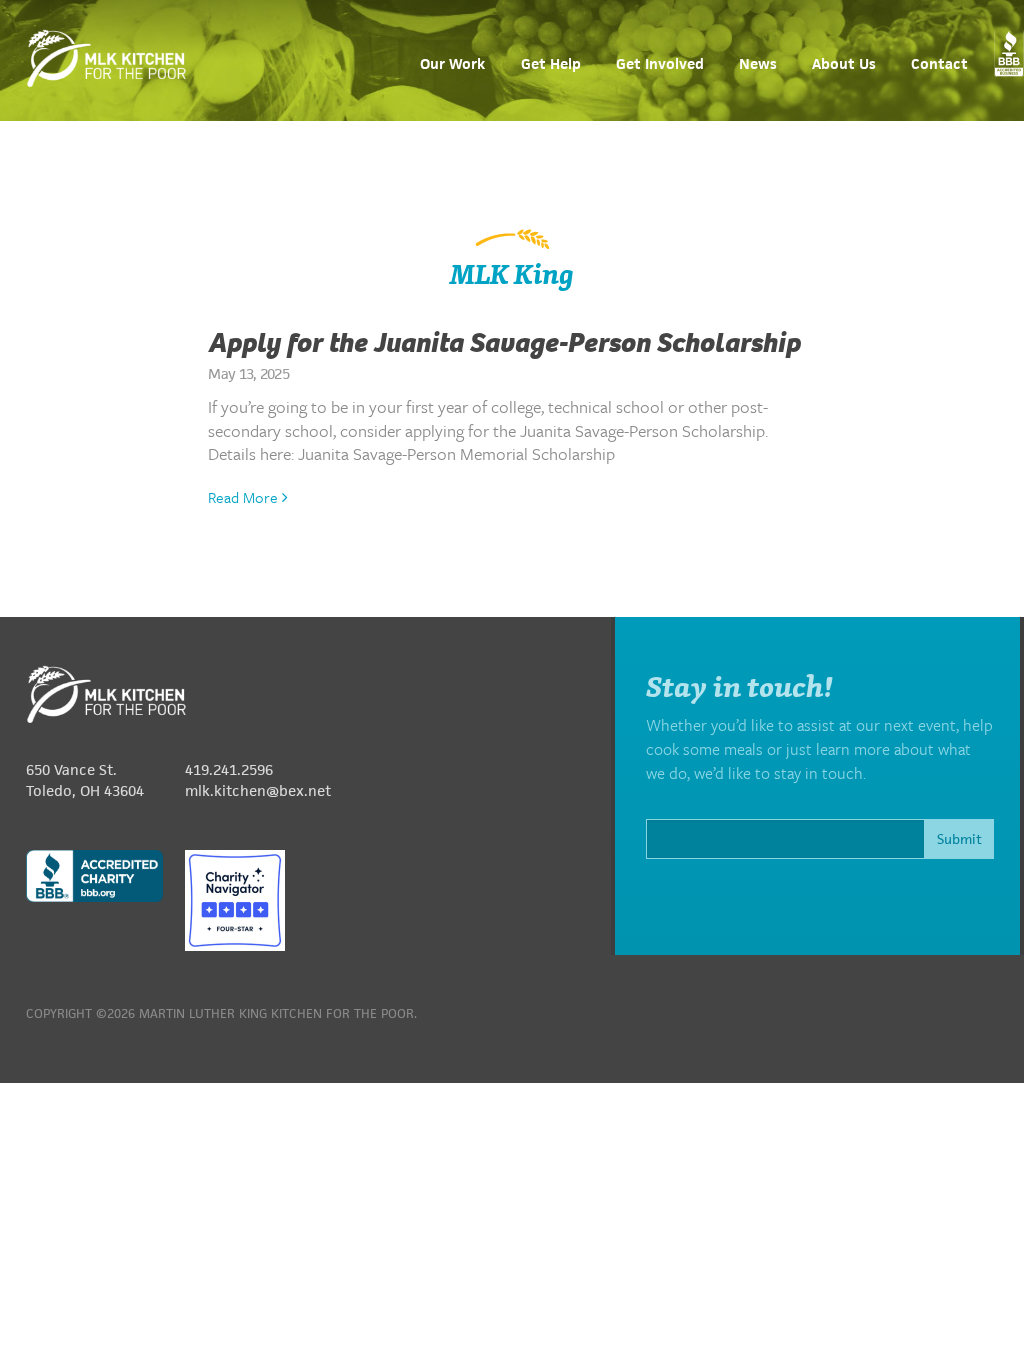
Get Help (551, 64)
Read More (245, 497)
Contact (939, 64)
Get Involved (660, 64)
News (758, 64)
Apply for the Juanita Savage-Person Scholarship (504, 343)
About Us (844, 64)
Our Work (452, 64)
